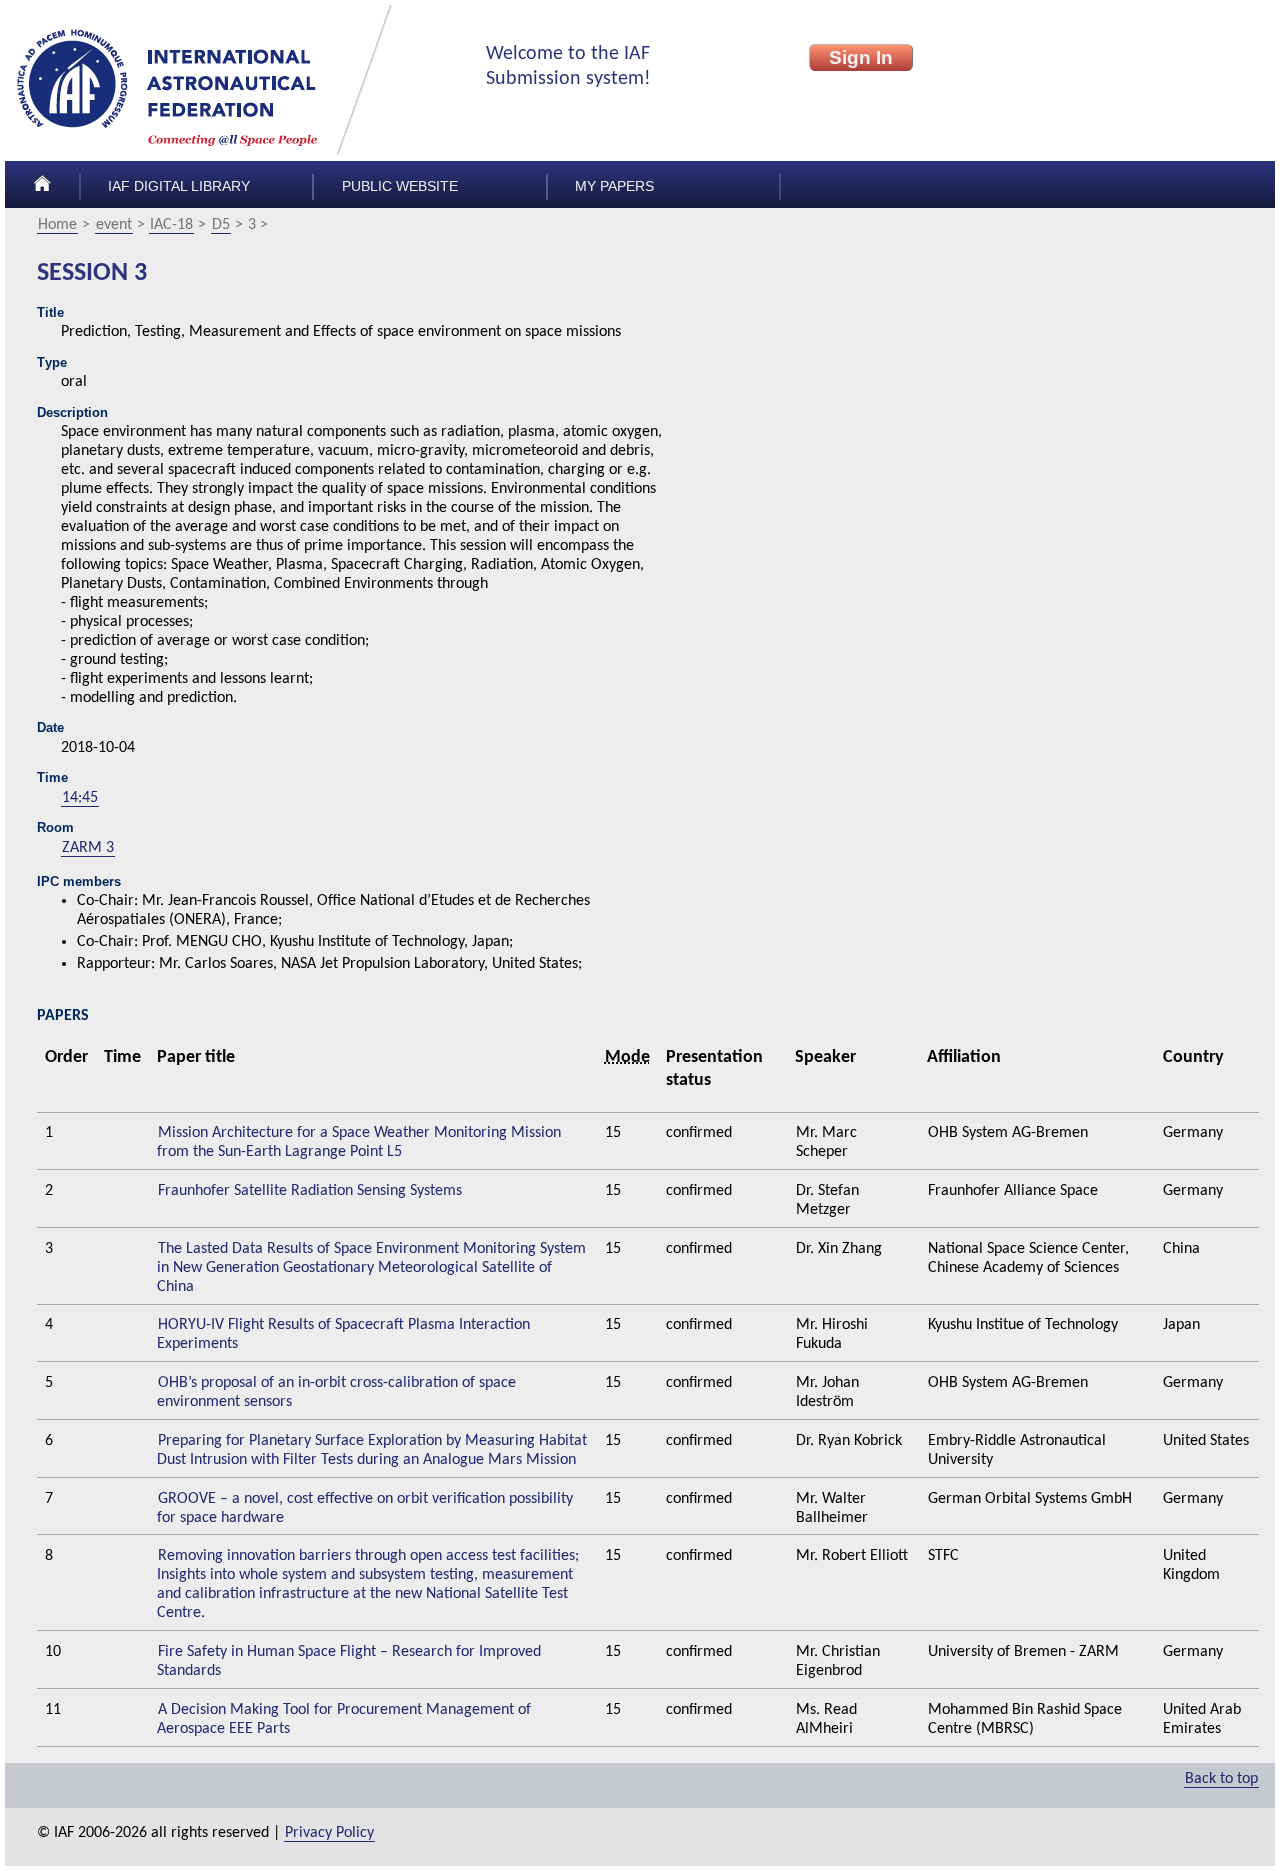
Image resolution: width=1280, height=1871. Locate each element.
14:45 (80, 798)
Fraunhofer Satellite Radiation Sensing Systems (310, 1191)
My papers (614, 186)
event (114, 225)
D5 (221, 225)
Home (57, 225)
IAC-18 (171, 225)
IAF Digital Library (179, 186)
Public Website (400, 186)
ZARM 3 (88, 848)
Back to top (1221, 1779)
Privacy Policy (329, 1833)
